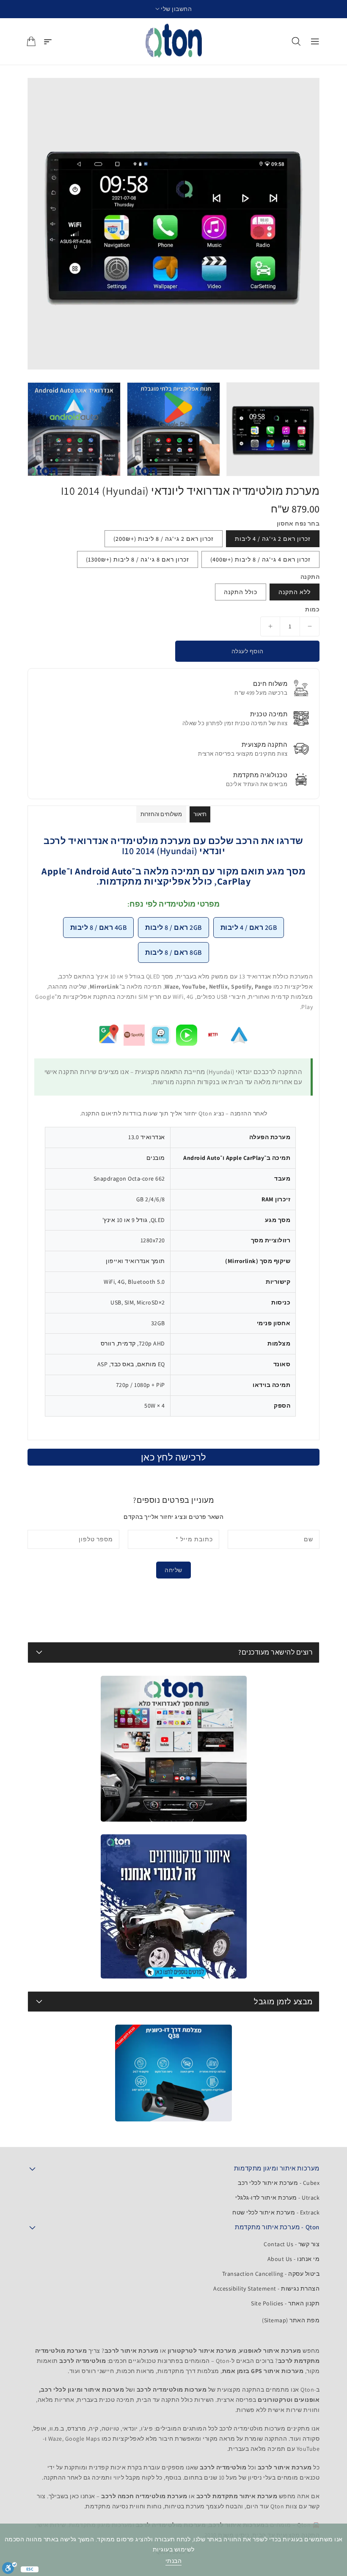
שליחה (173, 1570)
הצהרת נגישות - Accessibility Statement (266, 2288)
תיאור (200, 814)
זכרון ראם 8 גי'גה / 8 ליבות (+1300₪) (138, 559)
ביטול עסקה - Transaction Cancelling (271, 2274)
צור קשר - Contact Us (292, 2244)
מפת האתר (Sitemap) (291, 2320)
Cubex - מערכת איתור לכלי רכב (279, 2183)
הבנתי (174, 2561)
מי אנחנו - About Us (294, 2259)
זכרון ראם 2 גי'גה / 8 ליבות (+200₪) (164, 539)
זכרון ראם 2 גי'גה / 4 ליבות (273, 539)
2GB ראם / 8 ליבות (173, 928)
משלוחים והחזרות (161, 814)
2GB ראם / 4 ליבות (249, 928)
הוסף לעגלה (248, 651)
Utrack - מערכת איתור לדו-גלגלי (277, 2198)
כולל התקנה (241, 592)
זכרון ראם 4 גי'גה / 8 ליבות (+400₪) (260, 559)
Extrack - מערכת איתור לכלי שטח (276, 2212)
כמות (312, 609)
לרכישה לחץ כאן (174, 1457)
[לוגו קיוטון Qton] (174, 41)
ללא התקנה (295, 592)
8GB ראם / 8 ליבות (173, 952)
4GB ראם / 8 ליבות (99, 928)
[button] (174, 9)
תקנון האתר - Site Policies (285, 2303)
